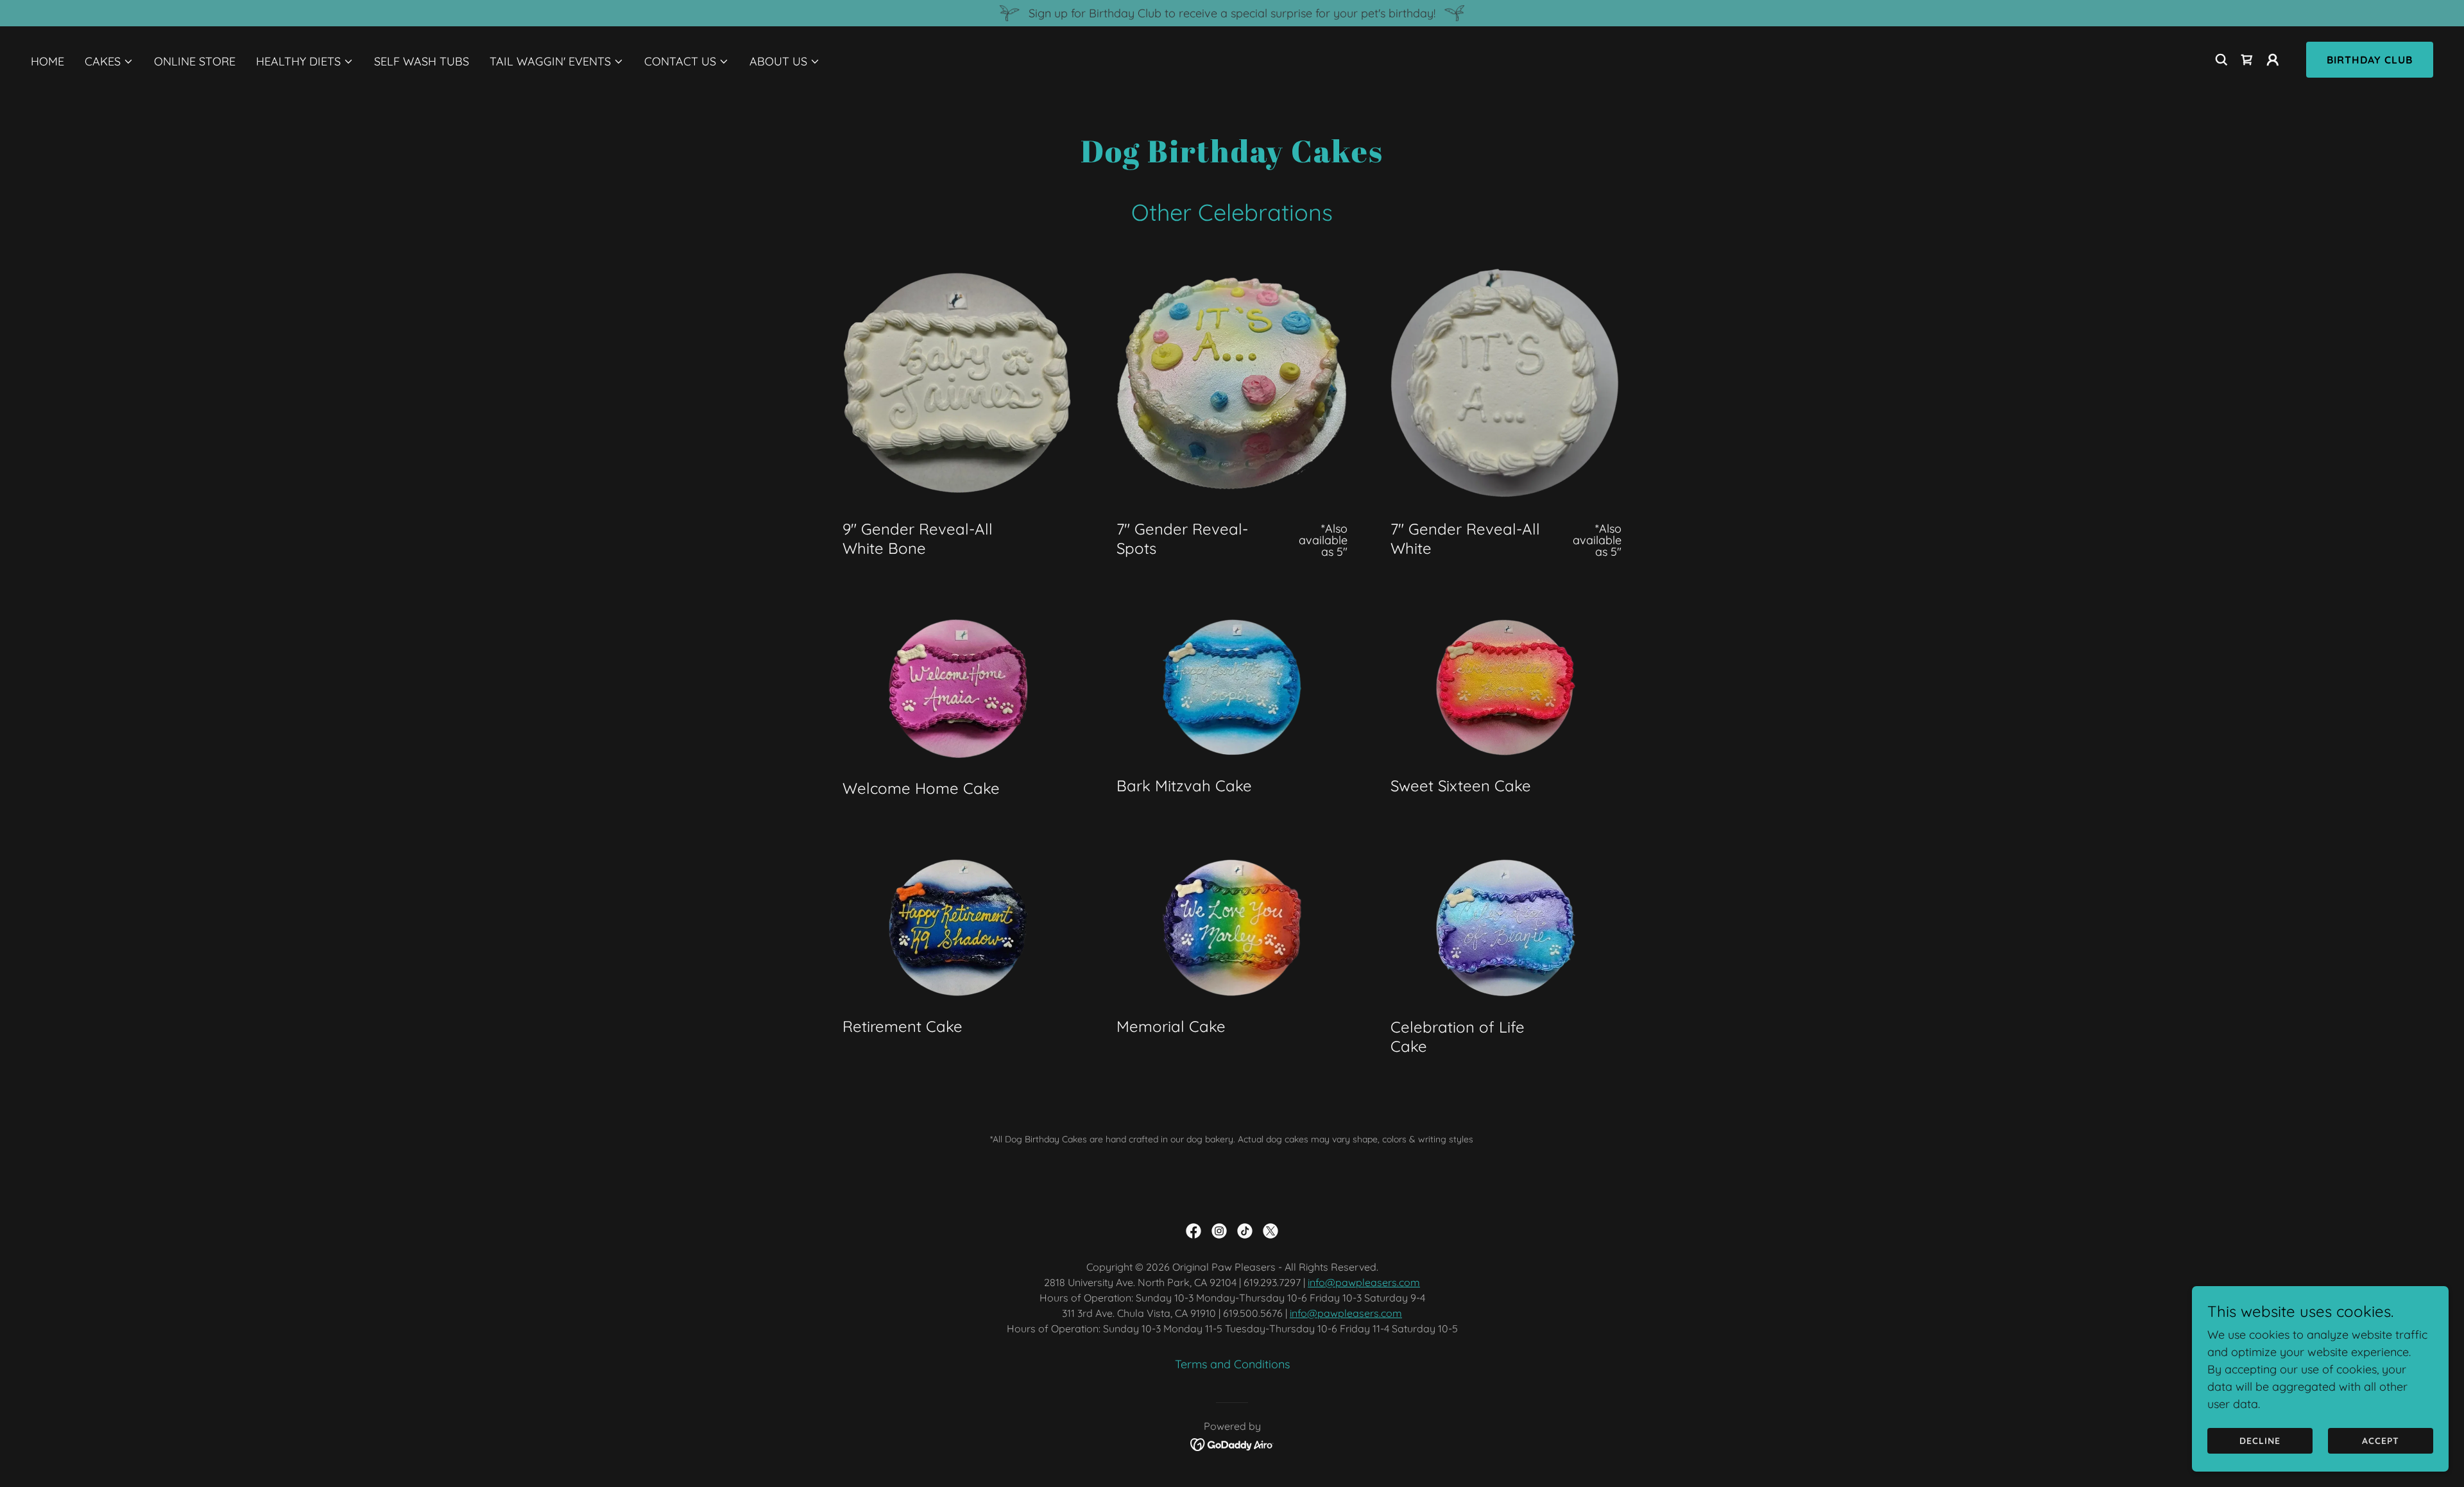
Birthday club (2370, 60)
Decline (2260, 1441)
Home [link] (47, 61)
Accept (2381, 1441)
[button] (109, 62)
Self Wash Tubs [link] (422, 61)
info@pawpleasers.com (1364, 1282)
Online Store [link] (195, 61)
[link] (2247, 60)
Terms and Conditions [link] (1232, 1364)
